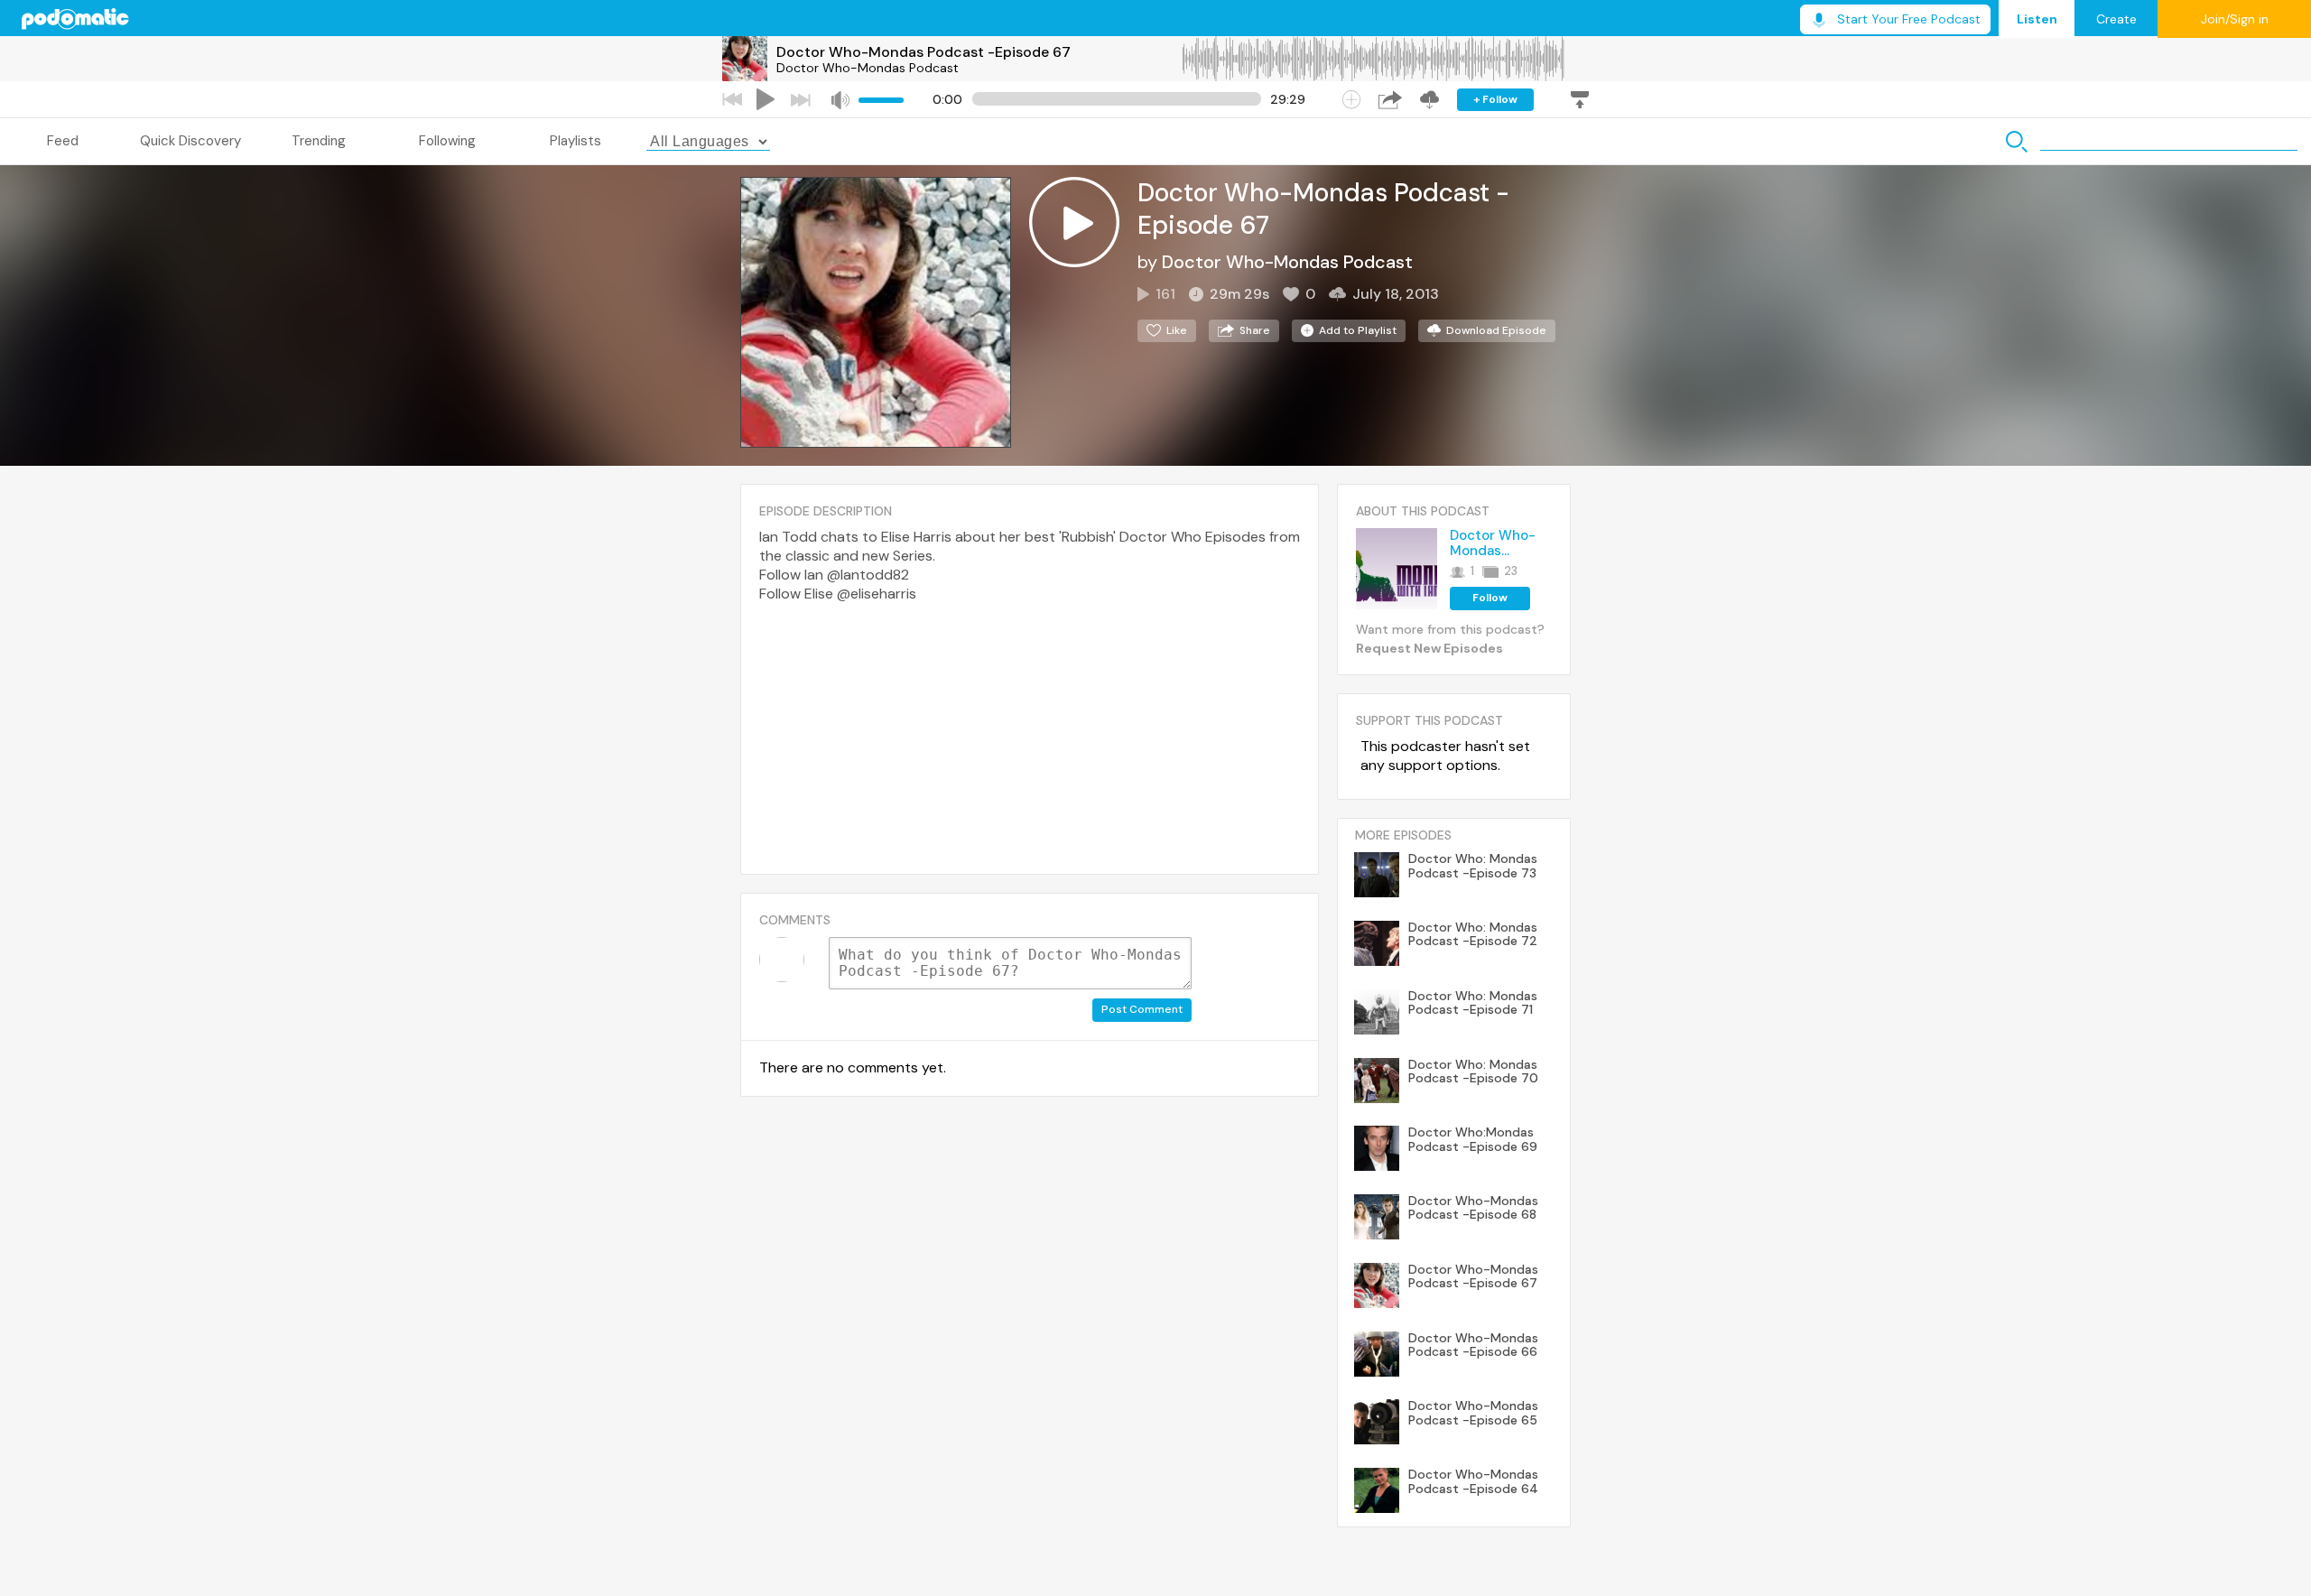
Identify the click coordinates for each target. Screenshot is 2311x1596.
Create (2116, 19)
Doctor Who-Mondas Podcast (868, 68)
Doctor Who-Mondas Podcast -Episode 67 (923, 52)
